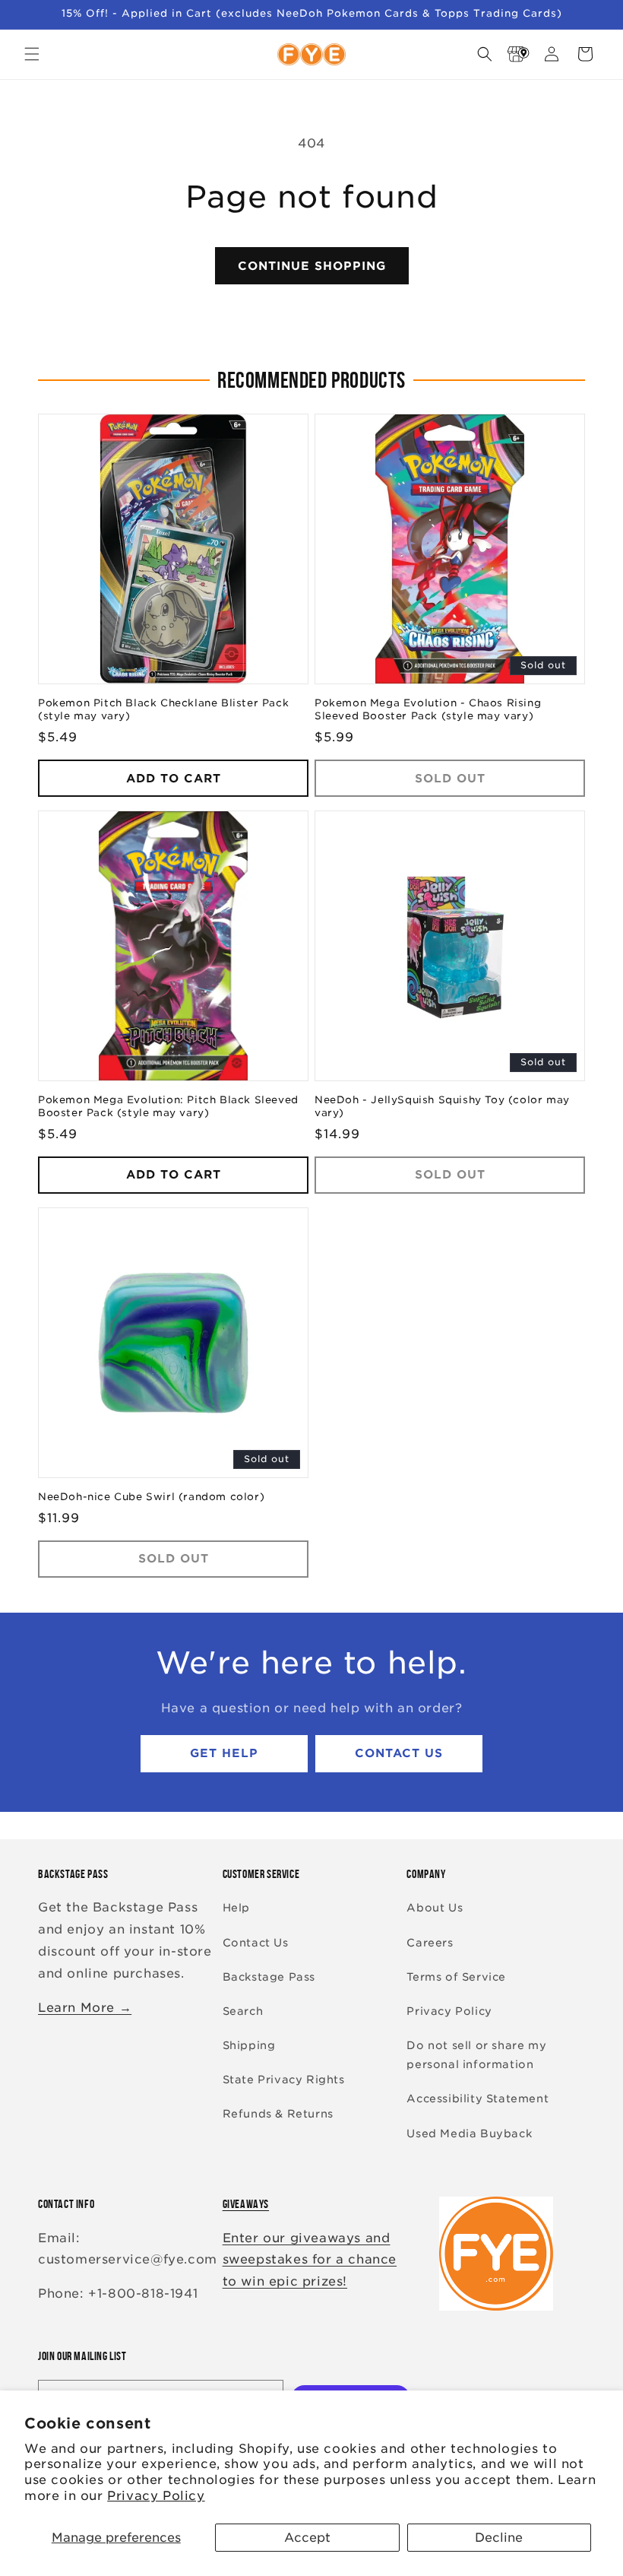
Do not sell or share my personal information (476, 2055)
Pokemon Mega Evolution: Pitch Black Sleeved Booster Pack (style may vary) (168, 1106)
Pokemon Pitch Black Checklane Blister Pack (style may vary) (163, 709)
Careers (430, 1943)
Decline (499, 2538)
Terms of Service (456, 1977)
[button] (32, 54)
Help (236, 1908)
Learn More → (85, 2008)
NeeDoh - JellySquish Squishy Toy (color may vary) (442, 1106)
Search (243, 2011)
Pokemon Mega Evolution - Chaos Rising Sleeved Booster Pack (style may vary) (428, 709)
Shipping (249, 2045)
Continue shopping (312, 266)
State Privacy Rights (284, 2080)
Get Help (224, 1753)
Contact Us (399, 1753)
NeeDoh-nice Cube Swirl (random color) (151, 1497)
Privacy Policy (156, 2496)
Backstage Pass (269, 1977)
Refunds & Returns (278, 2114)
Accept (307, 2538)
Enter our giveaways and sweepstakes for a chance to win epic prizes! (310, 2260)
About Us (435, 1908)
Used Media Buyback (469, 2133)
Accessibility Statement (478, 2099)
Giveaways (246, 2204)
